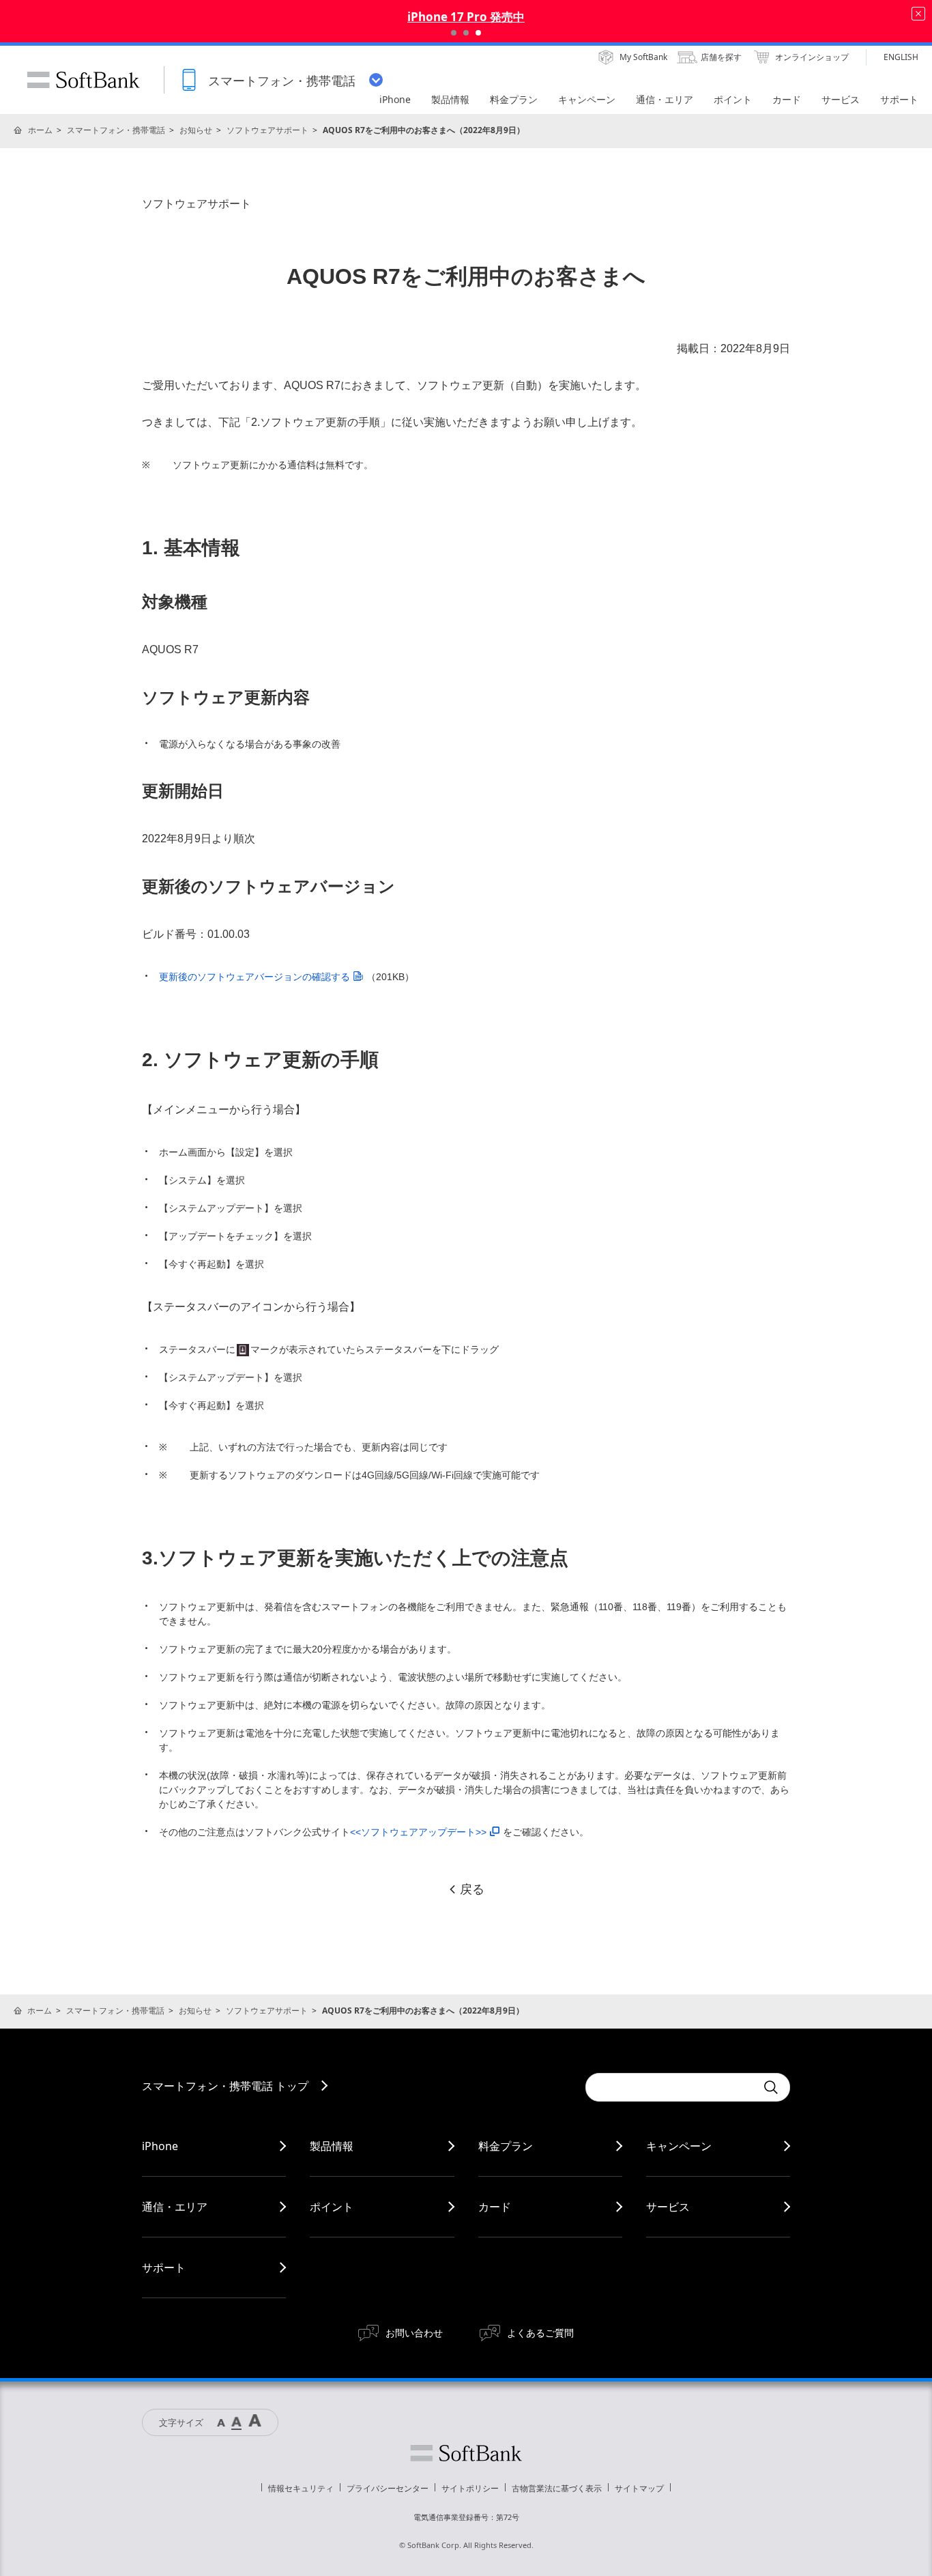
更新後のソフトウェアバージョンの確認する (254, 977)
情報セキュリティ (301, 2488)
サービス (668, 2207)
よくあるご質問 (540, 2333)
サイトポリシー (470, 2488)
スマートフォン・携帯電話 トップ (225, 2086)
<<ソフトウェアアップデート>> (418, 1832)
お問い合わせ (414, 2333)
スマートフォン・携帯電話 (116, 130)
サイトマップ (639, 2488)
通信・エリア (175, 2207)
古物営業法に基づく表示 (557, 2488)
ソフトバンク (466, 2453)
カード (495, 2207)
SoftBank (83, 80)
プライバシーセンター (388, 2488)
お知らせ (196, 130)
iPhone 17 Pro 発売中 (466, 17)
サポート (164, 2267)
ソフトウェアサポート (267, 130)
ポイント (332, 2207)
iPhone (160, 2146)
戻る (472, 1889)
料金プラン (506, 2146)
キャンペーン (679, 2146)
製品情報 (332, 2146)
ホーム (40, 130)
